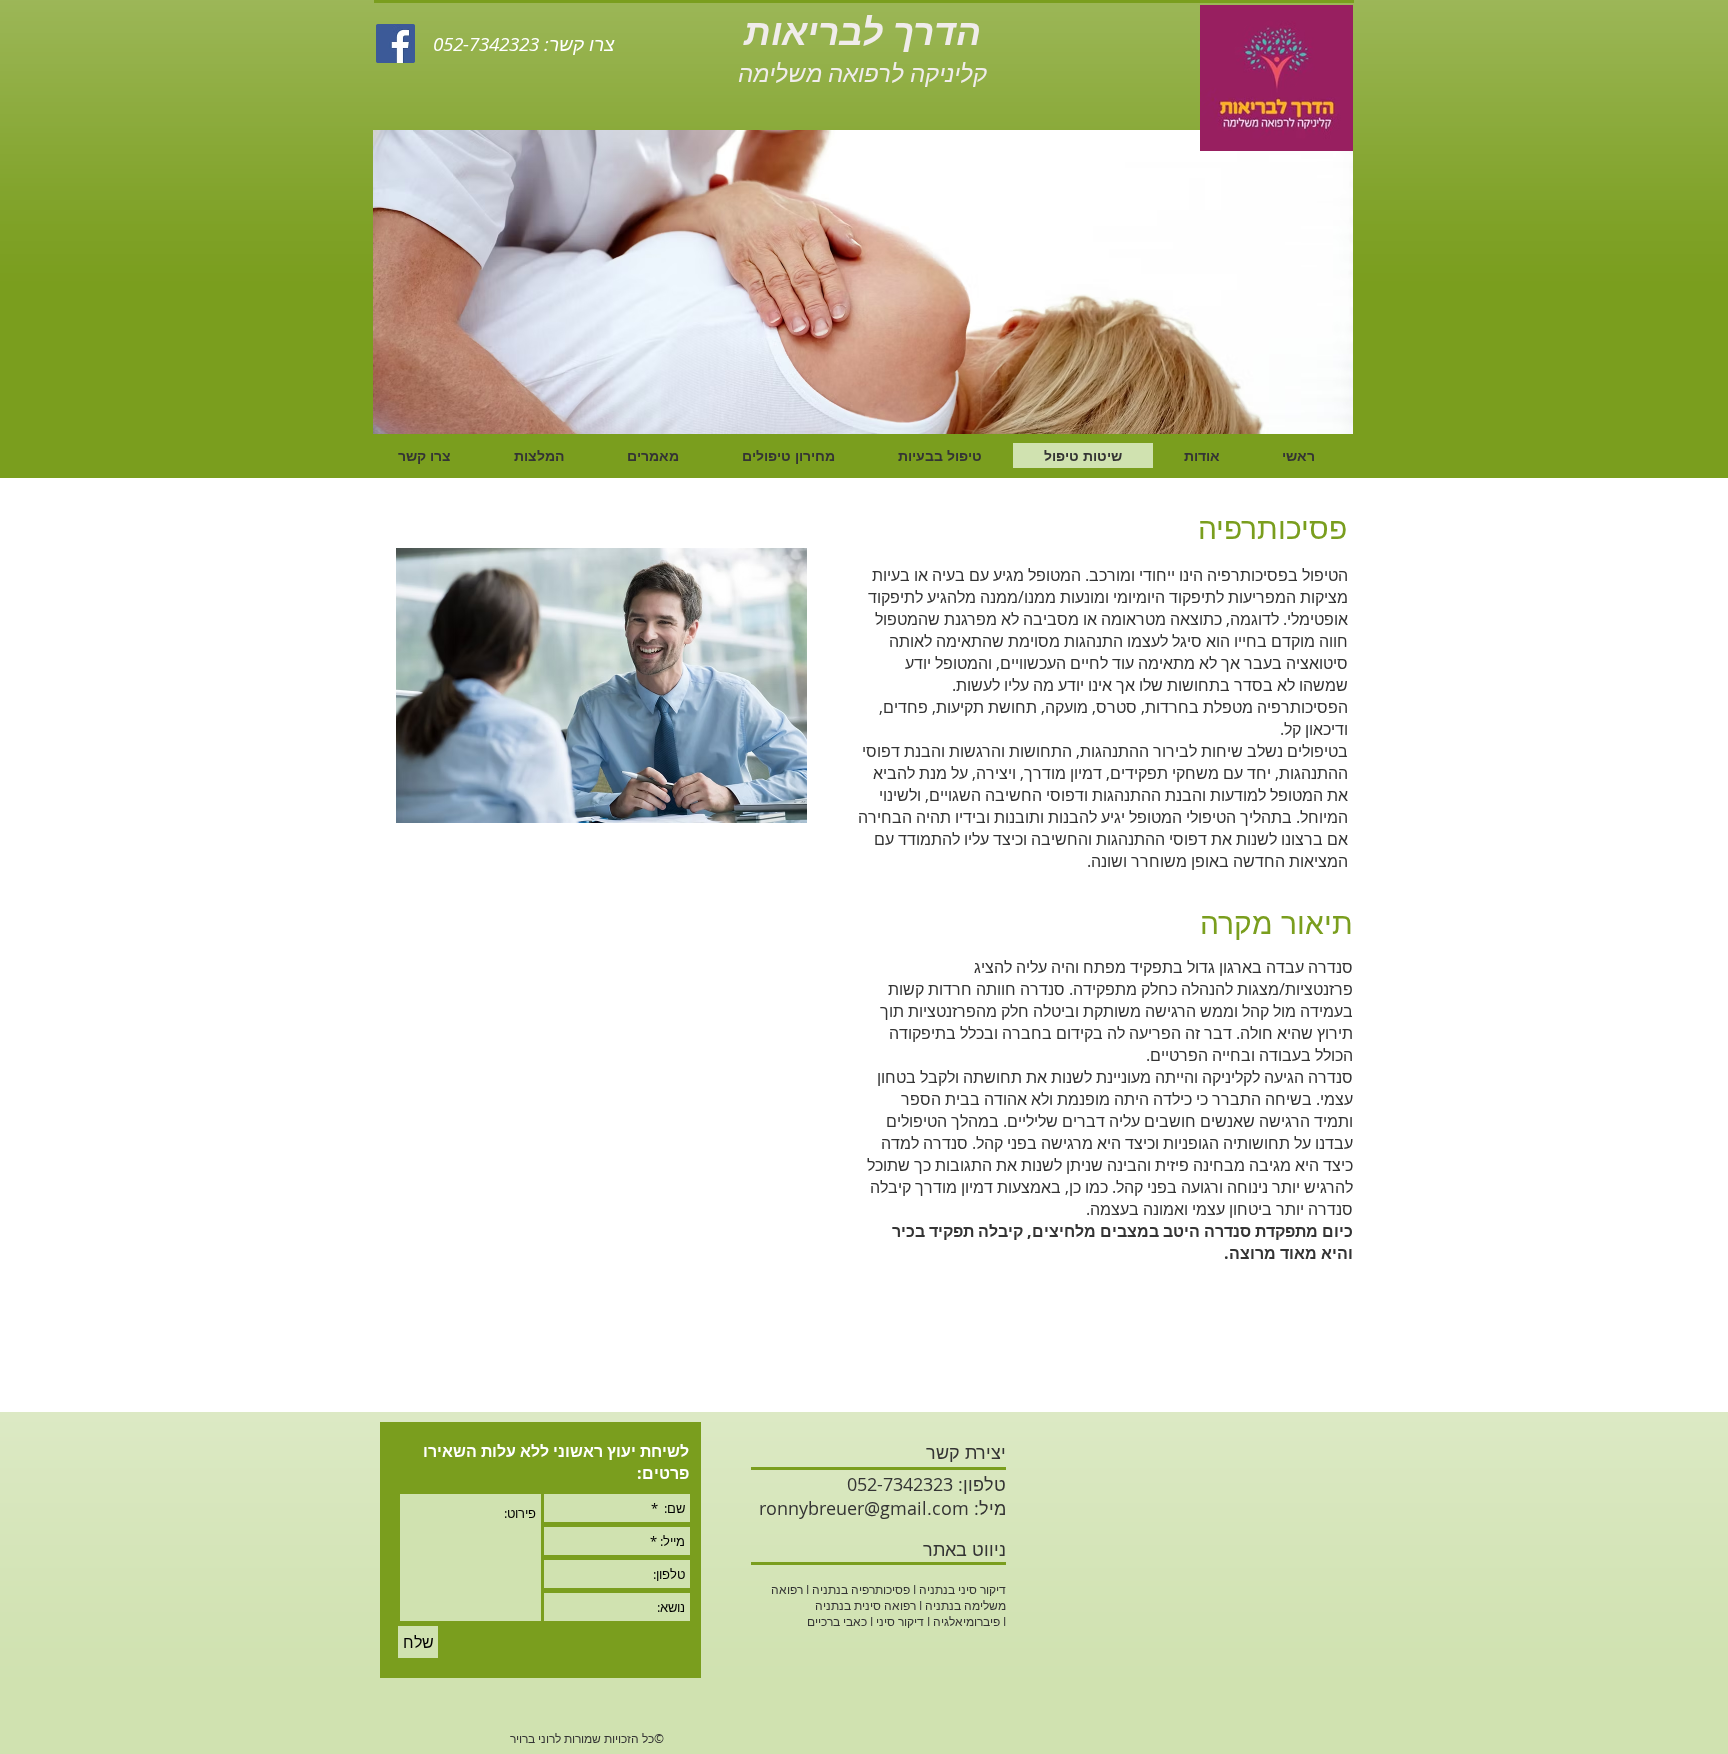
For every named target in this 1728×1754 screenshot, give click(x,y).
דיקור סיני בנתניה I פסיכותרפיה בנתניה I (904, 1589)
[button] (863, 282)
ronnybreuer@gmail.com (864, 1508)
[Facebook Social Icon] (395, 43)
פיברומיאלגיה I (962, 1621)
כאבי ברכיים (837, 1621)
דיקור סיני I (895, 1621)
